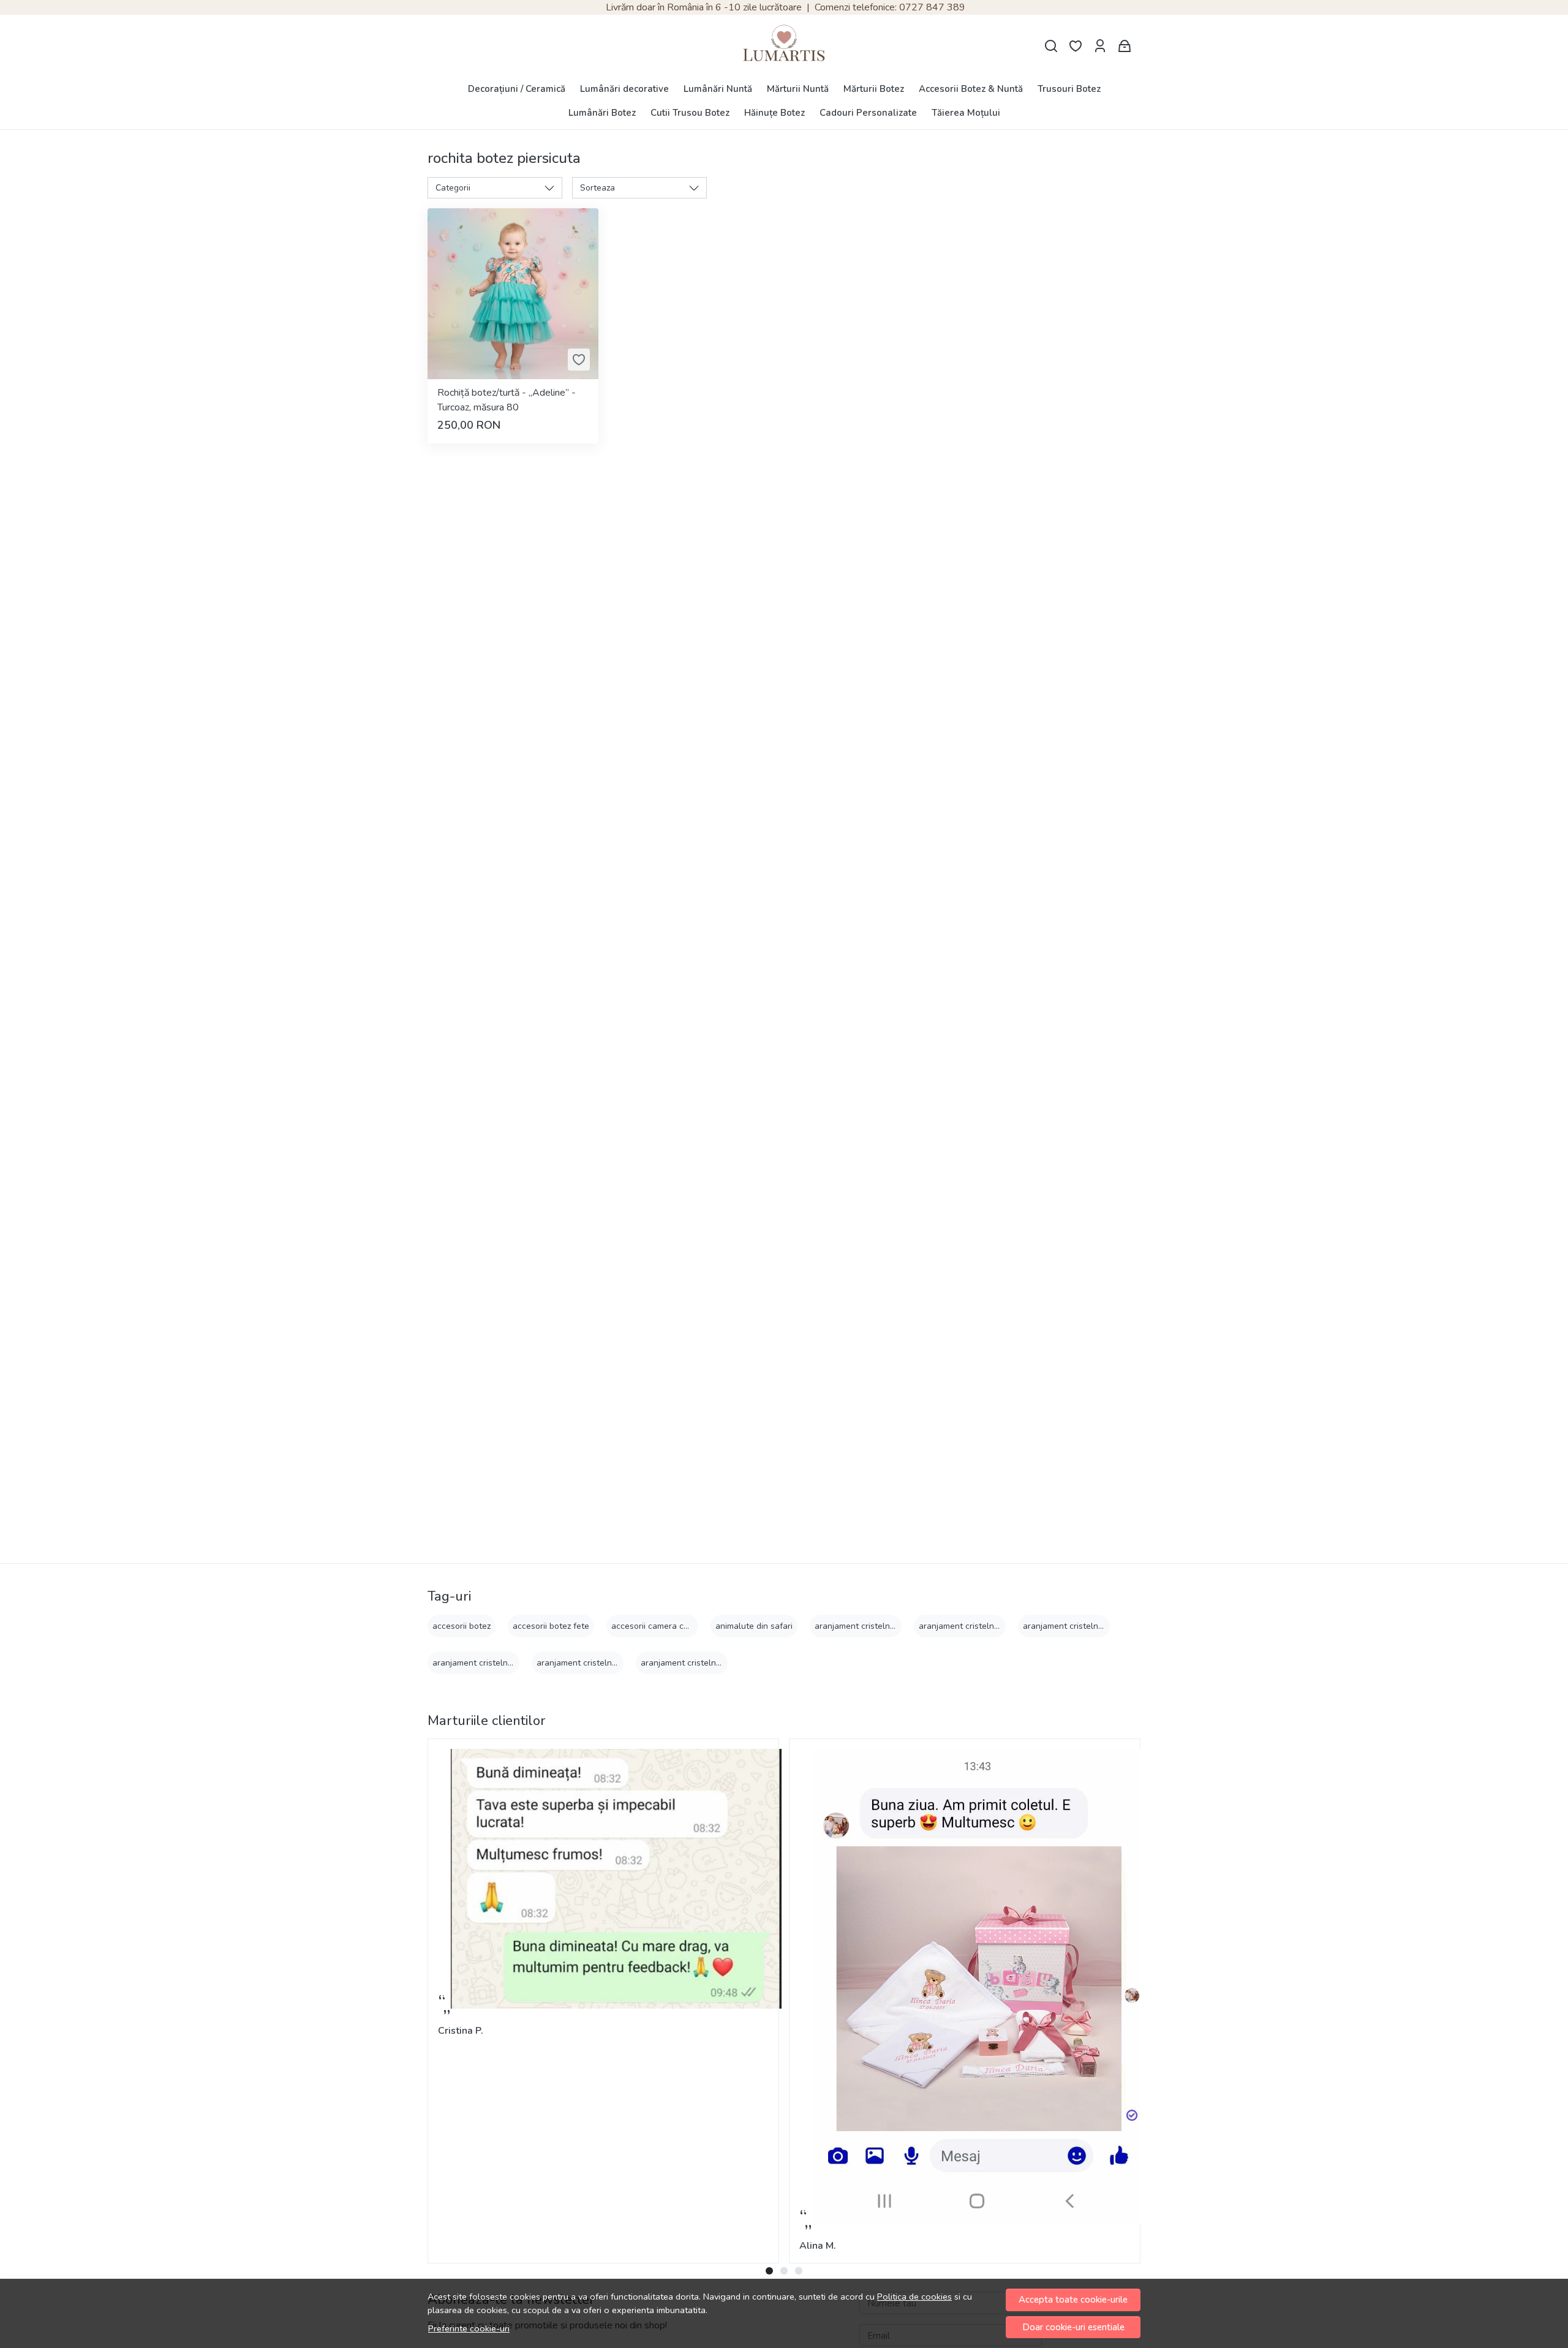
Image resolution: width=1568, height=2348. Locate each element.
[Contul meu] (1100, 46)
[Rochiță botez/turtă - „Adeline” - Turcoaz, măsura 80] (513, 294)
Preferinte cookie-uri (469, 2328)
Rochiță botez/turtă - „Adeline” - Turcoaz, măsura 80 (507, 400)
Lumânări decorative (624, 89)
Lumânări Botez (602, 113)
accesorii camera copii (654, 1626)
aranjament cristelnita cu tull (975, 1626)
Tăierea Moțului (966, 113)
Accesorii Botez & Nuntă (971, 89)
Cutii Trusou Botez (690, 113)
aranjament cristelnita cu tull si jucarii (1096, 1626)
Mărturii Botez (874, 89)
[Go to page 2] (784, 2271)
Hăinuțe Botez (775, 113)
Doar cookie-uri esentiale (1073, 2327)
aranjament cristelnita (857, 1626)
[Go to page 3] (799, 2271)
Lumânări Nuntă (718, 89)
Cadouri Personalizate (868, 113)
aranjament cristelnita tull (691, 1663)
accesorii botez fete (551, 1626)
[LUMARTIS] (784, 46)
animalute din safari (754, 1626)
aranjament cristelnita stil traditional (607, 1663)
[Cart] (1125, 46)
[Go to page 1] (769, 2271)
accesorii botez (462, 1626)
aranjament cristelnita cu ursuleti (497, 1663)
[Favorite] (1076, 46)
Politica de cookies (914, 2297)
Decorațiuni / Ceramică (517, 89)
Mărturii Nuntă (798, 89)
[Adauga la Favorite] (579, 360)
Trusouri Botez (1069, 89)
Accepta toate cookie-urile (1073, 2300)
